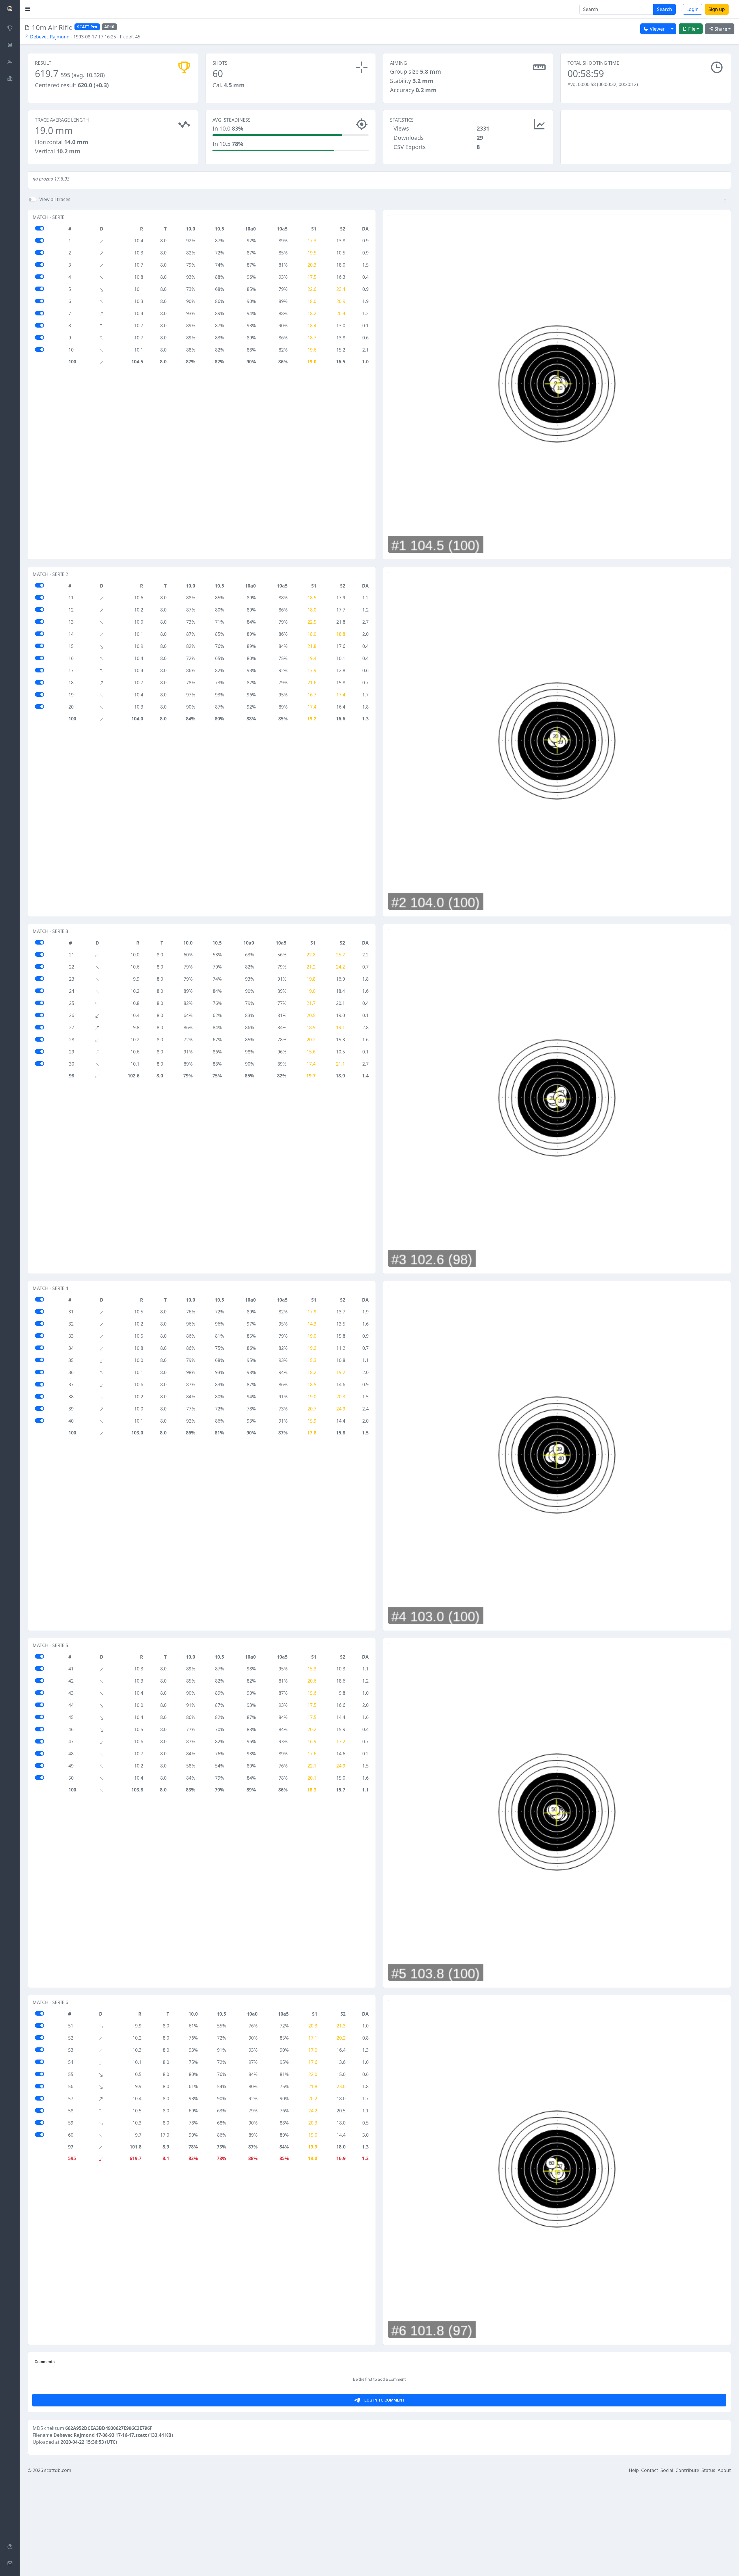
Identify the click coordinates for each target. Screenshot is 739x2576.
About (724, 2470)
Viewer (657, 29)
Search (665, 9)
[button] (725, 201)
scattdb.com (58, 2470)
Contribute (687, 2470)
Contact (650, 2470)
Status (708, 2470)
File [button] (691, 29)
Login (693, 9)
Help (634, 2470)
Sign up (717, 9)
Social (667, 2470)
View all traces (55, 199)
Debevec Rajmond (49, 37)
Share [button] (720, 29)
